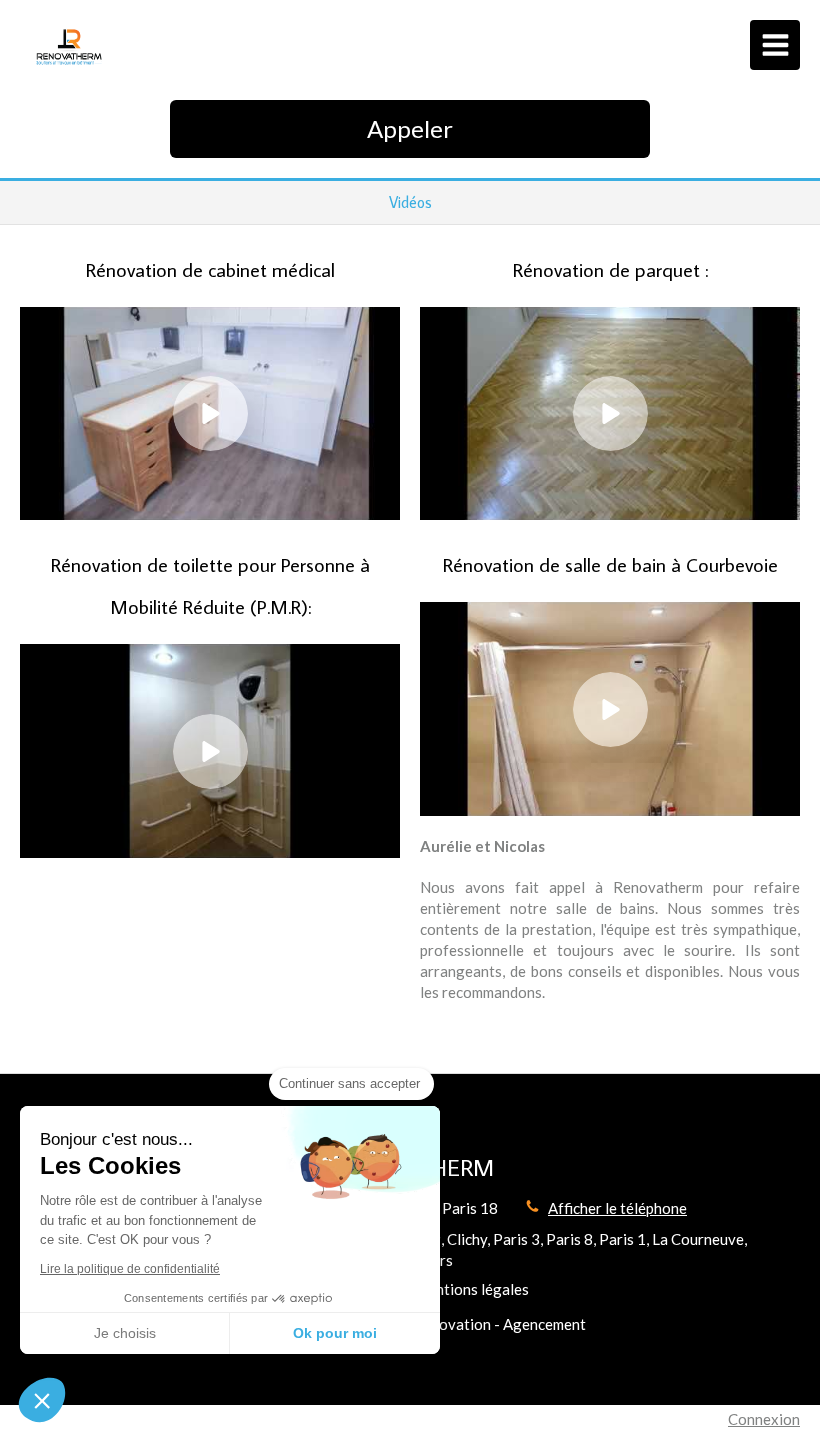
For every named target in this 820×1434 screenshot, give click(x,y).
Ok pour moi (335, 1333)
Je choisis (125, 1333)
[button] (42, 1400)
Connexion (764, 1419)
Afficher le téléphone (617, 1208)
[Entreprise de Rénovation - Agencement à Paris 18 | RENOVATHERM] (70, 50)
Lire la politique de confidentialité (130, 1269)
